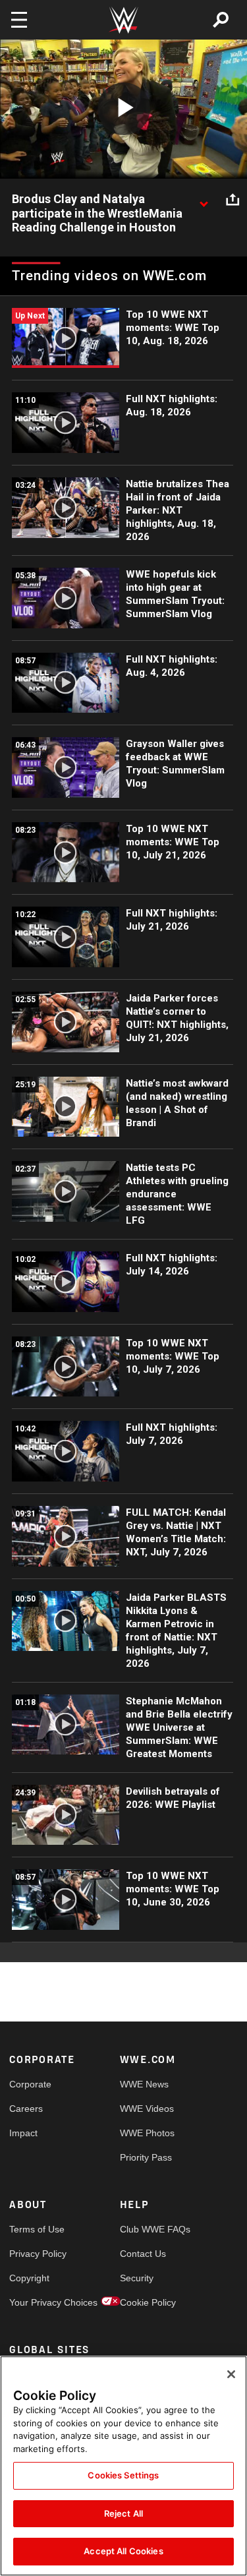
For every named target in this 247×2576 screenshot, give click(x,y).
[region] (123, 2466)
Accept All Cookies (123, 2551)
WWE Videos (147, 2109)
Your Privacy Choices (37, 2302)
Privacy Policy (37, 2254)
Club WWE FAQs (148, 2229)
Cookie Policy (148, 2302)
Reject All (123, 2513)
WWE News (144, 2084)
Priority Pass (146, 2157)
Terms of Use (37, 2229)
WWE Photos (147, 2133)
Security (137, 2278)
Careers (26, 2109)
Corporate (30, 2084)
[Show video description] (204, 200)
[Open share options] (233, 200)
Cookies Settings (123, 2475)
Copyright (29, 2278)
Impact (23, 2133)
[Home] (124, 20)
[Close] (231, 2374)
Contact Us (143, 2254)
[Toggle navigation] (19, 20)
